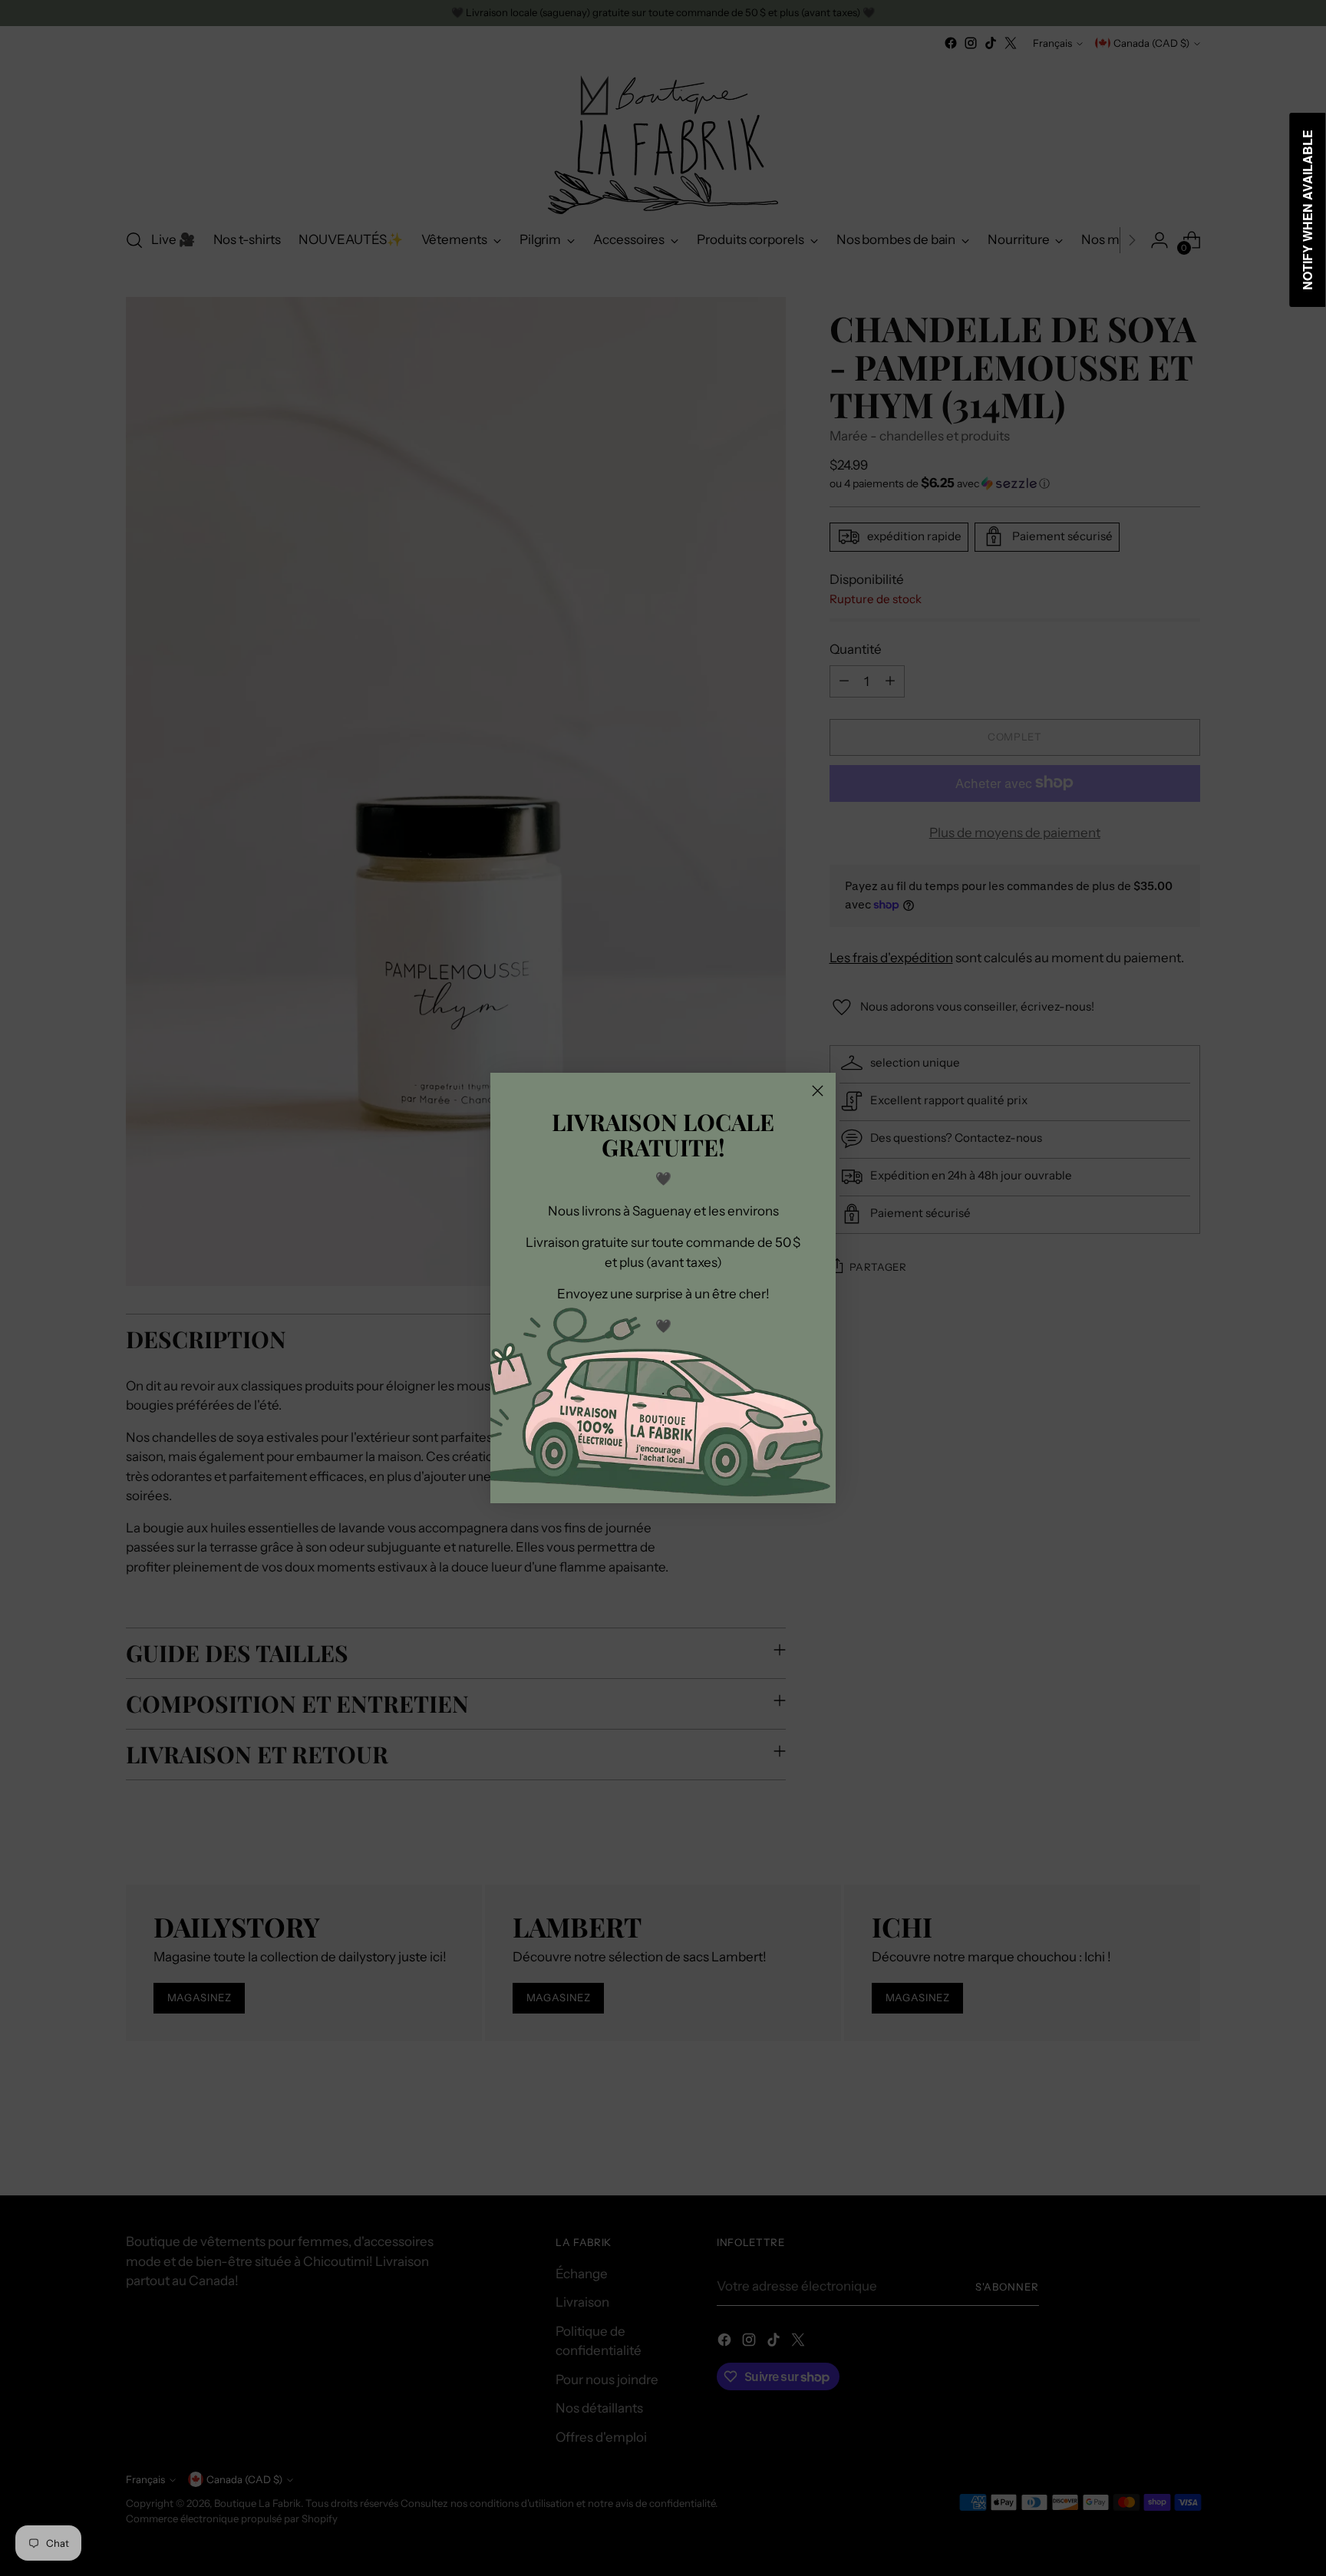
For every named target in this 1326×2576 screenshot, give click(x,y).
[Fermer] (818, 1091)
